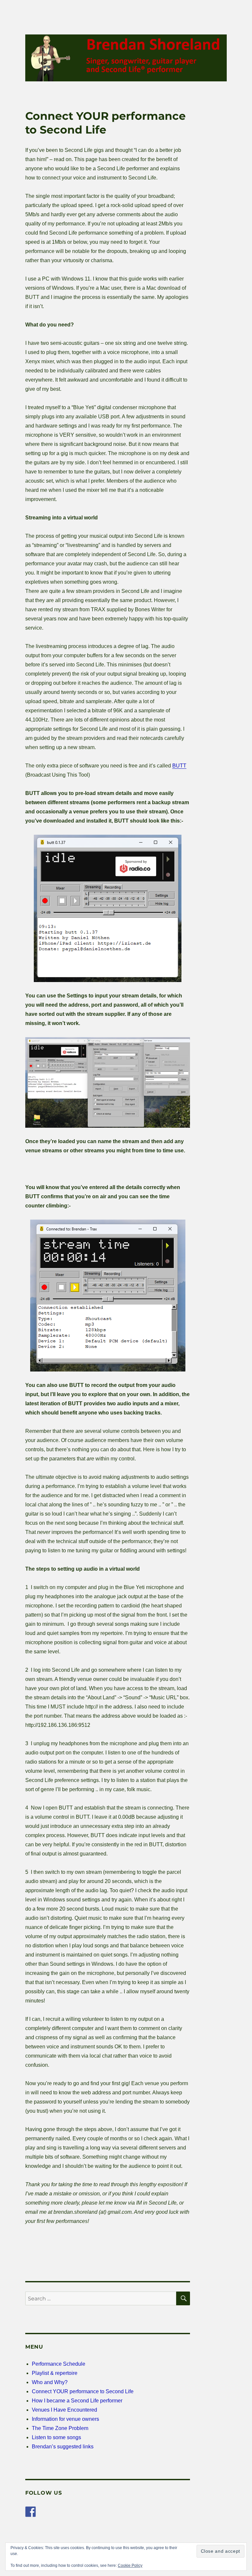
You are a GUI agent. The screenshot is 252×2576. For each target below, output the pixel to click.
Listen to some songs (56, 2437)
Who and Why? (50, 2382)
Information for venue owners (65, 2419)
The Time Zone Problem (60, 2428)
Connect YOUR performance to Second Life (83, 2391)
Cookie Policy (130, 2566)
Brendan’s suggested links (63, 2447)
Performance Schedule (59, 2364)
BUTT (179, 766)
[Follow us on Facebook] (31, 2512)
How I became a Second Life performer (77, 2401)
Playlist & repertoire (55, 2373)
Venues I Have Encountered (64, 2410)
